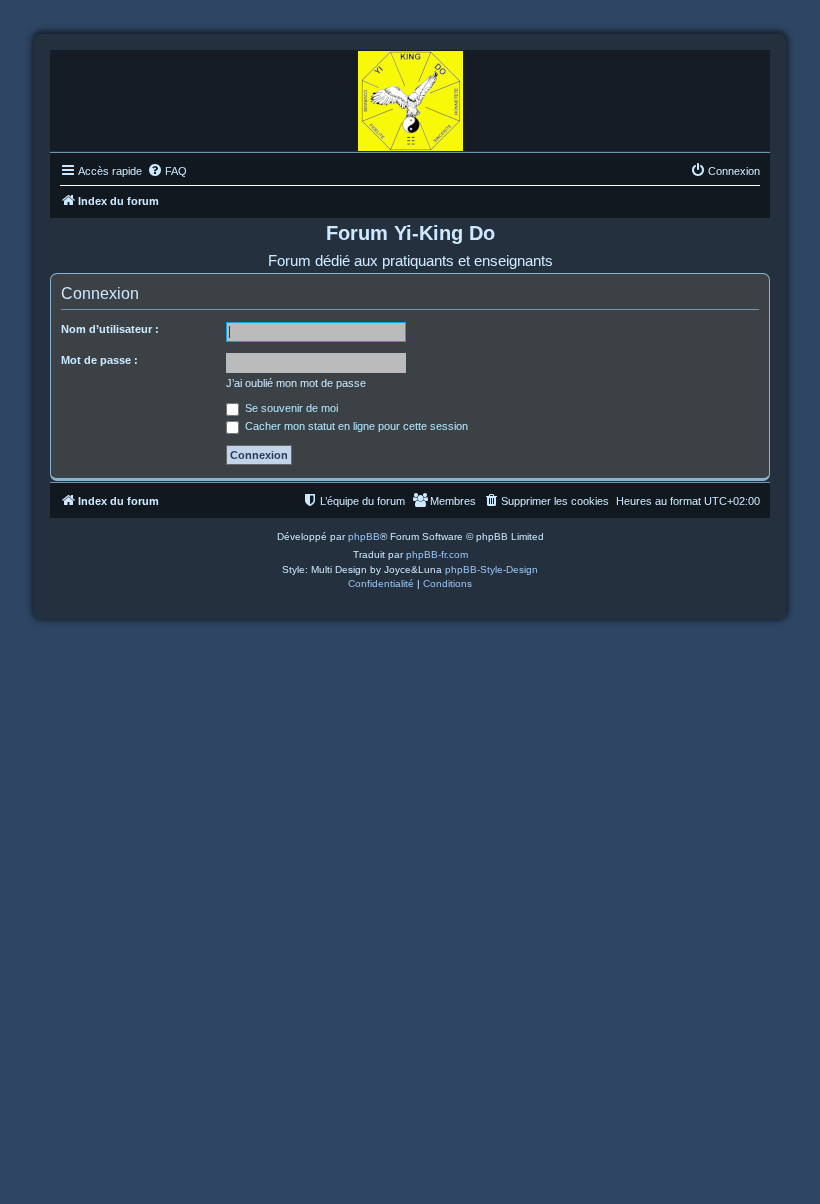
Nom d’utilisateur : (110, 329)
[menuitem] (167, 171)
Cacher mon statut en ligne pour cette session (355, 426)
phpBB (364, 536)
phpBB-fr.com (437, 554)
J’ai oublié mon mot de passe (296, 383)
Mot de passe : (99, 360)
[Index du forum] (410, 96)
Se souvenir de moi (290, 408)
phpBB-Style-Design (491, 569)
